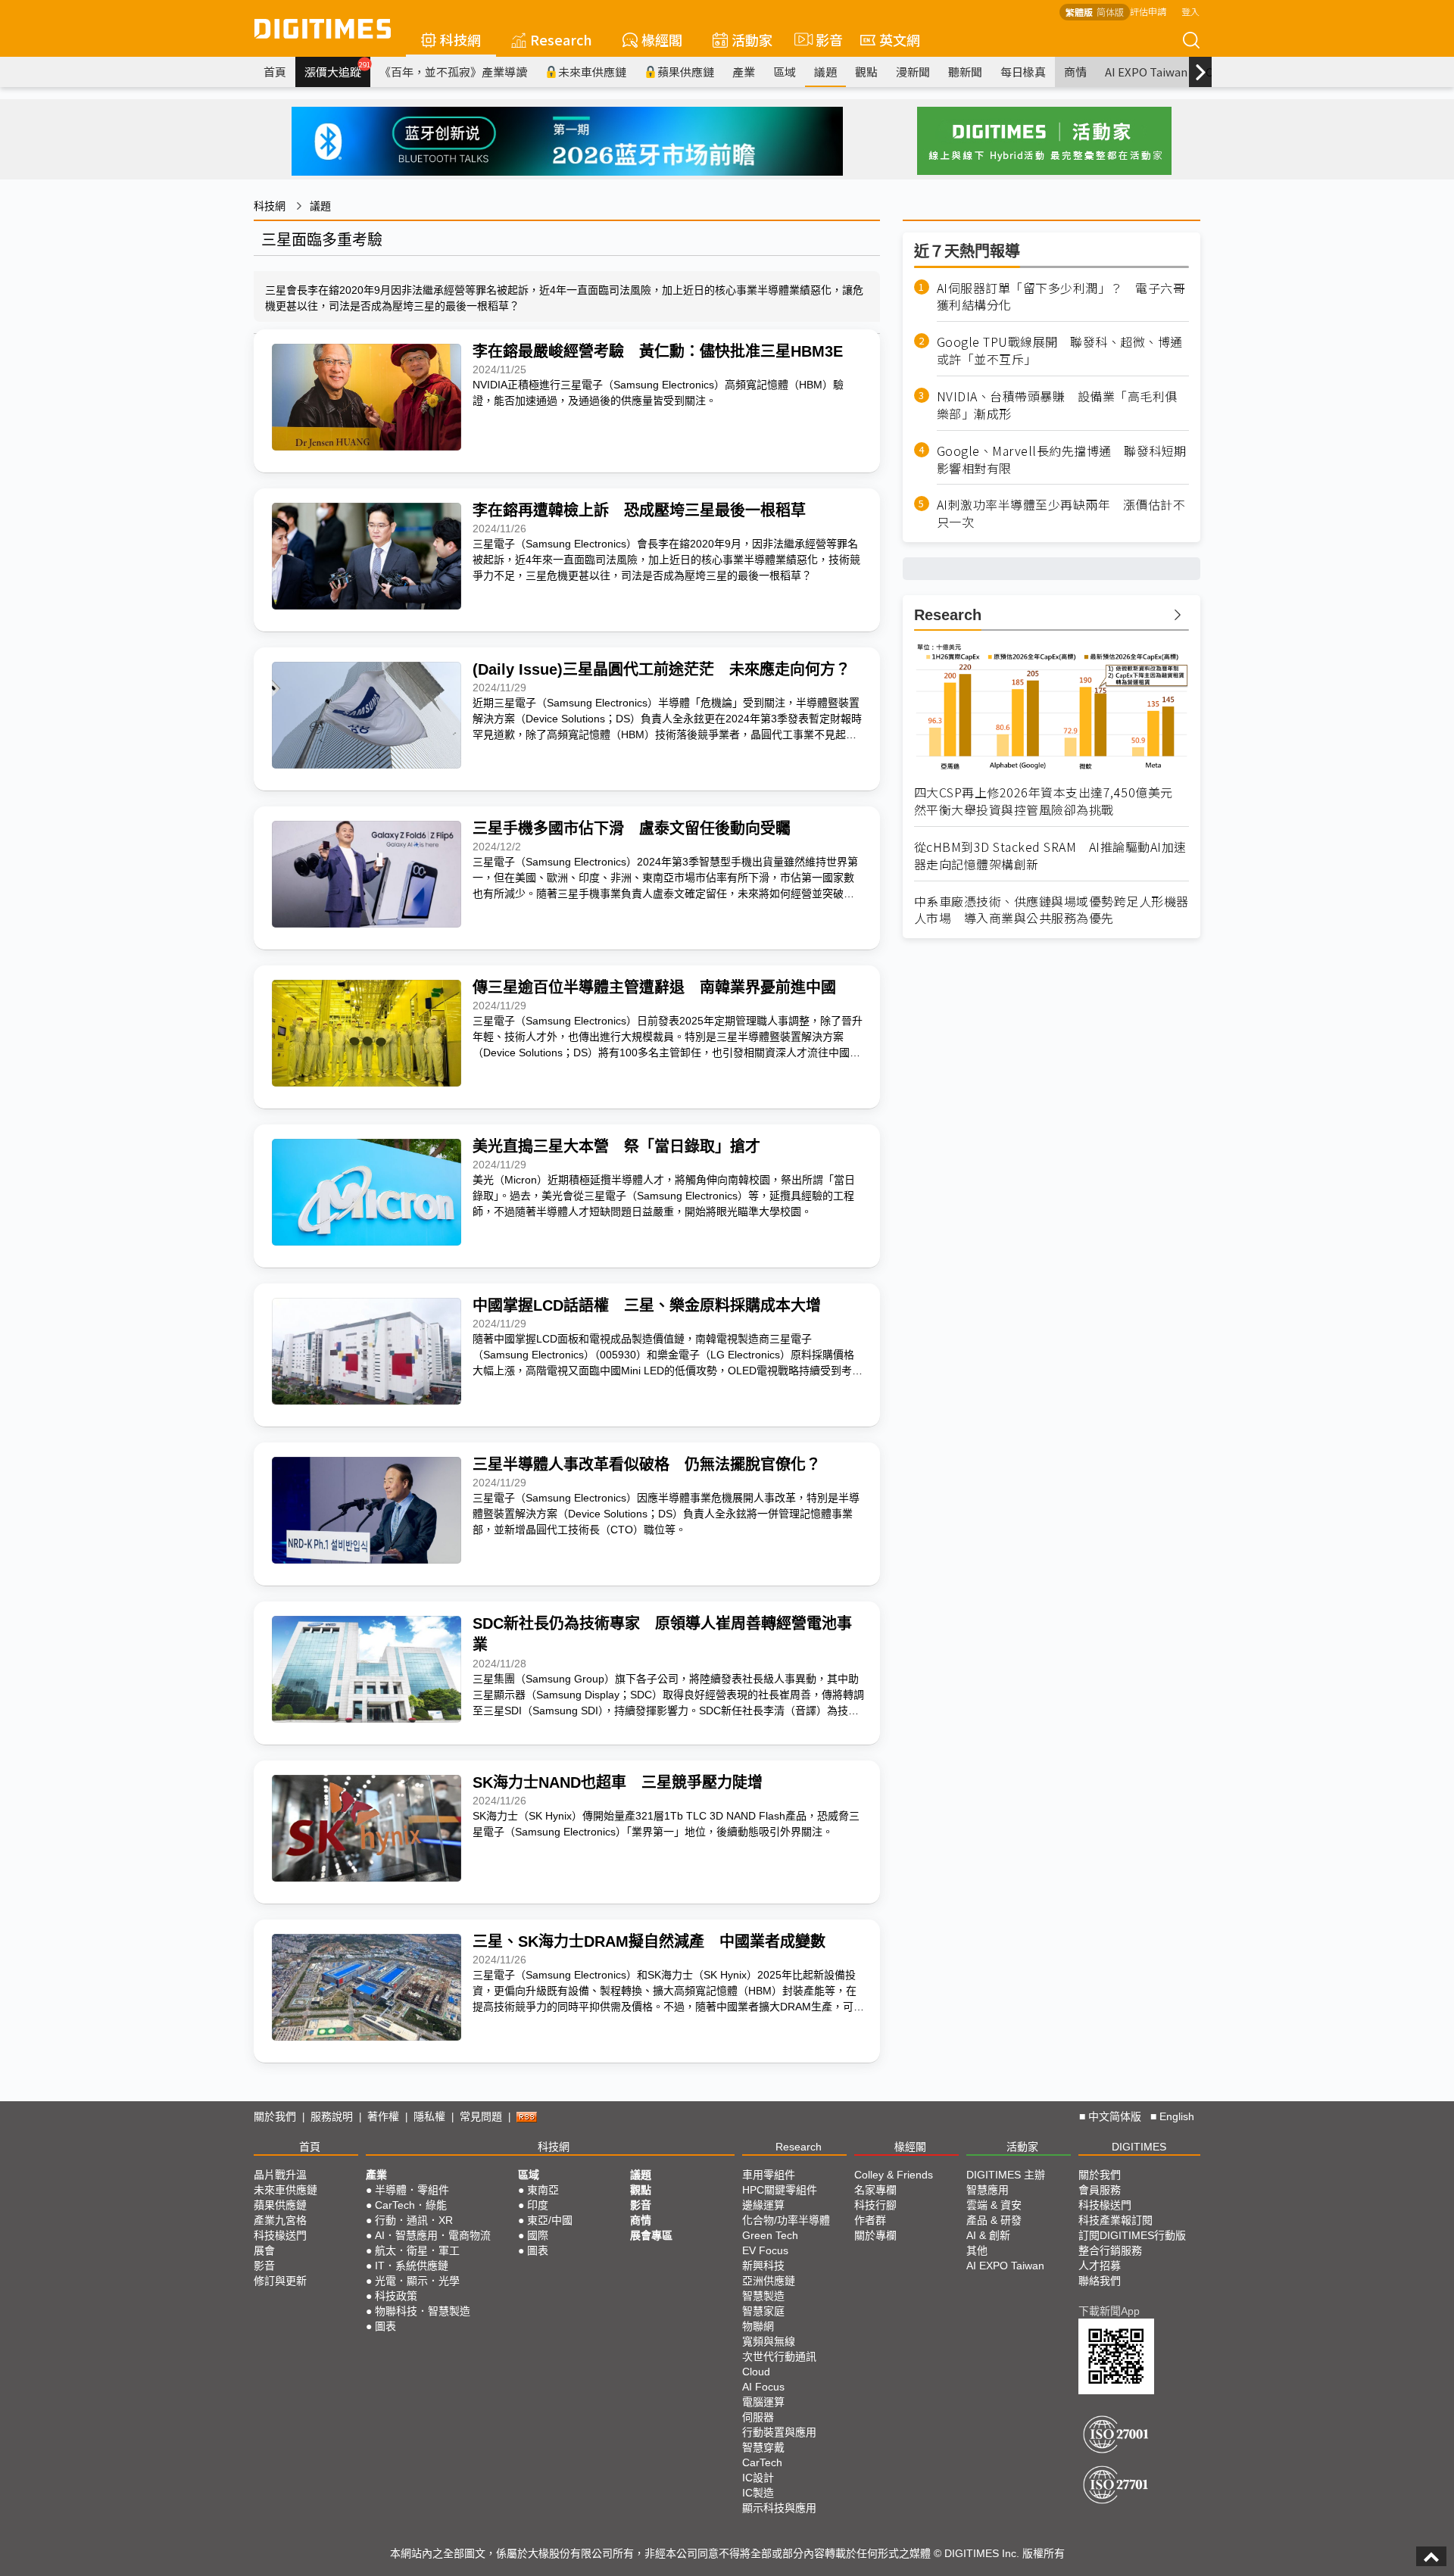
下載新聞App (1109, 2311)
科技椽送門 (280, 2235)
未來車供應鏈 (592, 72)
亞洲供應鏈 (769, 2281)
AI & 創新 (988, 2235)
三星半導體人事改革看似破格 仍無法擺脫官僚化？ (647, 1464)
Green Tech (770, 2235)
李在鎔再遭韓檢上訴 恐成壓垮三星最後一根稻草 (639, 510)
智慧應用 (988, 2190)
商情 (1075, 72)
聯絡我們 (1100, 2281)
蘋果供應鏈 (686, 72)
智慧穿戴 (763, 2447)
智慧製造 (763, 2296)
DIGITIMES (1139, 2147)
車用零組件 (769, 2175)
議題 (825, 72)
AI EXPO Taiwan (1146, 72)
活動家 (752, 39)
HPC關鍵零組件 (780, 2190)
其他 (977, 2250)
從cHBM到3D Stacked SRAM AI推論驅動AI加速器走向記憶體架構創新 (1050, 856)
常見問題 (481, 2116)
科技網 (460, 39)
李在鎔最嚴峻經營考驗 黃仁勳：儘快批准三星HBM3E (658, 351)
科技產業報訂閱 (1115, 2220)
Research (561, 39)
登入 (1190, 11)
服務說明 (332, 2116)
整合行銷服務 (1110, 2250)
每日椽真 (1023, 72)
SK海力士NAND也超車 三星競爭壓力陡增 (618, 1782)
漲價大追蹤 (337, 70)
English (1177, 2116)
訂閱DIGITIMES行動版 (1132, 2235)
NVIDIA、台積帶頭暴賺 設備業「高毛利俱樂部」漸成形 (1057, 405)
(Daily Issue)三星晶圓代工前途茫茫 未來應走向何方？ (661, 669)
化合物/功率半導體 (786, 2220)
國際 (538, 2235)
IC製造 (758, 2493)
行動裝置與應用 (779, 2432)
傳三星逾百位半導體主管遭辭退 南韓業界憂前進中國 (654, 987)
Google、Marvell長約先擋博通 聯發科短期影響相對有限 (1062, 460)
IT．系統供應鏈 (412, 2266)
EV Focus (765, 2250)
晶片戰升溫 (280, 2175)
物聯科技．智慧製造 (423, 2311)
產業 (744, 72)
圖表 (385, 2326)
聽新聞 (965, 72)
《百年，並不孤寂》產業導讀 (453, 72)
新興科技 (763, 2266)
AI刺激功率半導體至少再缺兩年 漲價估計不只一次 (1061, 513)
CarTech (762, 2462)
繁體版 (1079, 12)
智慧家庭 (763, 2311)
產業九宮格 (280, 2220)
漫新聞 (913, 72)
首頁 (275, 72)
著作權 (383, 2116)
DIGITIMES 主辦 (1006, 2175)
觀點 (866, 72)
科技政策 (396, 2296)
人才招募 (1100, 2266)
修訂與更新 (280, 2281)
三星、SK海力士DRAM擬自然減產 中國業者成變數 (649, 1941)
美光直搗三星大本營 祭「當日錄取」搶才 (616, 1146)
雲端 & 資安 (994, 2205)
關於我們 (275, 2116)
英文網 (900, 39)
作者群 (870, 2220)
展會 (264, 2250)
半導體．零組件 (412, 2190)
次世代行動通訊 (779, 2356)
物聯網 (758, 2326)
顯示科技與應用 (779, 2508)
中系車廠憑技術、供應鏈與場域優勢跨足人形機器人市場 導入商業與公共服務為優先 (1051, 910)
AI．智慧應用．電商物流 (433, 2235)
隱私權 (429, 2116)
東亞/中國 (550, 2220)
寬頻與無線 (769, 2341)
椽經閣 (662, 39)
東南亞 (543, 2190)
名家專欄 (875, 2190)
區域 (785, 72)
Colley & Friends (894, 2175)
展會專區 (651, 2235)
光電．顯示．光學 (417, 2281)
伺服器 (758, 2417)
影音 (823, 39)
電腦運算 (763, 2402)
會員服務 (1100, 2190)
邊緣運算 (763, 2205)
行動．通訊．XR (414, 2220)
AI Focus (763, 2387)
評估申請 (1148, 11)
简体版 (1110, 12)
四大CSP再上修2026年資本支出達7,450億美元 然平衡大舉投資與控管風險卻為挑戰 (1050, 801)
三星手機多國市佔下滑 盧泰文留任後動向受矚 (632, 828)
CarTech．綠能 (411, 2205)
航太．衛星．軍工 (417, 2250)
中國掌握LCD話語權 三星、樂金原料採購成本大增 (647, 1305)
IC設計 (758, 2478)
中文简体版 (1115, 2116)
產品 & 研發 (994, 2220)
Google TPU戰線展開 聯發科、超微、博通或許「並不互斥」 (1060, 351)
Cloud (756, 2372)
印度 (538, 2205)
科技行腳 (875, 2205)
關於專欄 (875, 2235)
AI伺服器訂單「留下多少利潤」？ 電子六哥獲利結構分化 (1061, 297)
